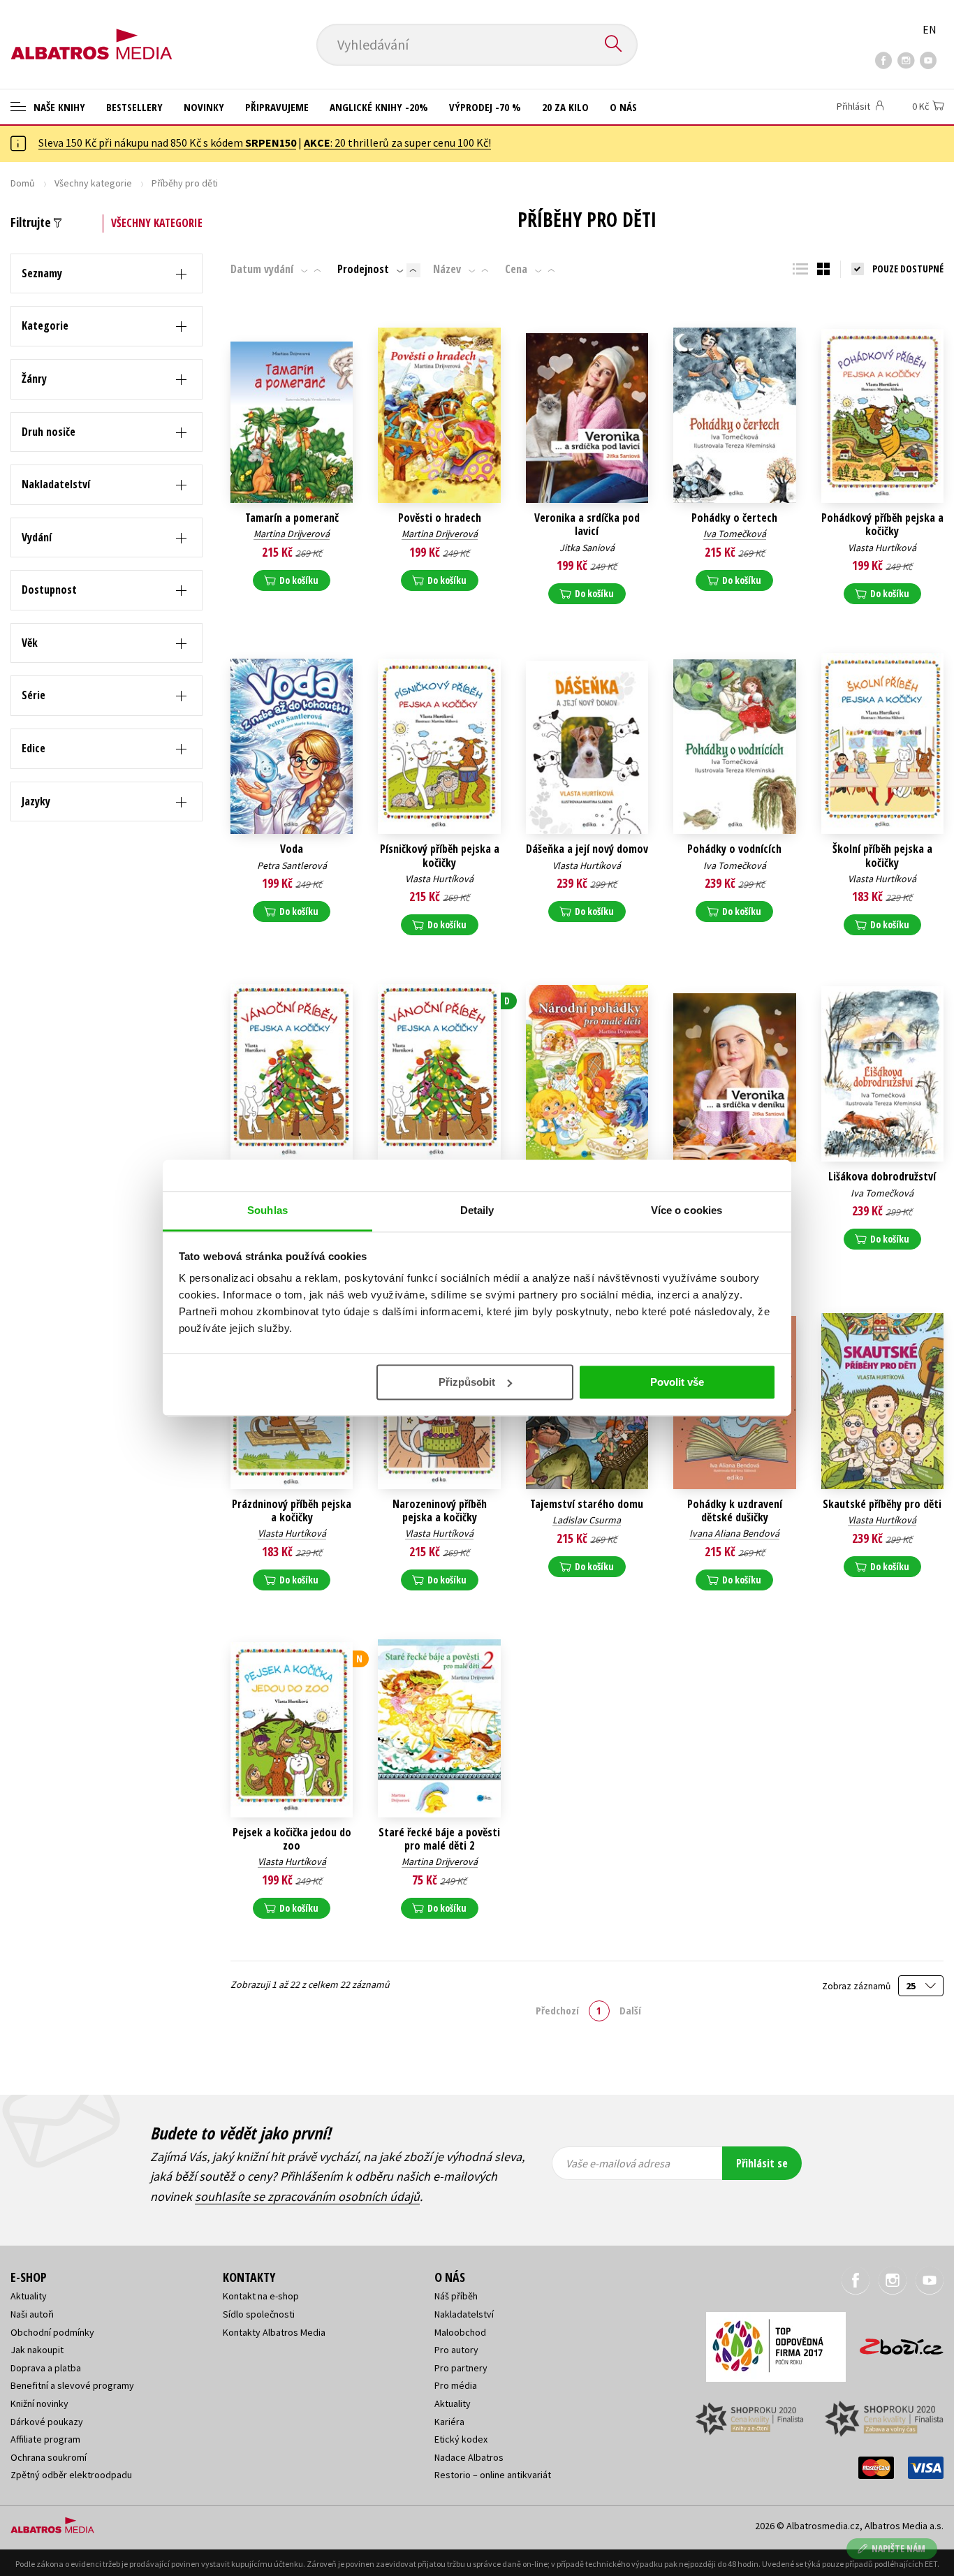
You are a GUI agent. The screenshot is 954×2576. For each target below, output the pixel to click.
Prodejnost (363, 269)
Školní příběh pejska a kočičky (882, 856)
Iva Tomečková (735, 534)
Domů (23, 183)
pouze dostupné (908, 269)
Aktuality (29, 2296)
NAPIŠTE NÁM (898, 2548)
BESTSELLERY (134, 107)
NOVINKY (204, 107)
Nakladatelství (464, 2314)
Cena (516, 269)
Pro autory (456, 2350)
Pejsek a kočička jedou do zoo (292, 1839)
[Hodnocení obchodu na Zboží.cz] (895, 2342)
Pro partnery (461, 2368)
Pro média (456, 2385)
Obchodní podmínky (52, 2332)
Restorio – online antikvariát (493, 2475)
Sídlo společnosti (259, 2314)
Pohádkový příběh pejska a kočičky (882, 525)
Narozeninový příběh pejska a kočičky (440, 1511)
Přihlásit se (762, 2163)
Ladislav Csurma (587, 1520)
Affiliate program (45, 2439)
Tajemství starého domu (587, 1504)
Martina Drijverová (292, 534)
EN (930, 29)
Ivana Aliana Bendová (734, 1533)
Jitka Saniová (587, 548)
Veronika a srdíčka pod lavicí (587, 525)
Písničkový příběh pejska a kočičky (440, 856)
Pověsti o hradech (440, 518)
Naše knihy (58, 107)
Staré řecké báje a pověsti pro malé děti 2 (439, 1839)
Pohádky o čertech (734, 518)
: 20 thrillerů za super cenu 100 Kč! (397, 142)
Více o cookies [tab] (687, 1210)
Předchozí (557, 2010)
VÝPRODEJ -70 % (485, 107)
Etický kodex (461, 2439)
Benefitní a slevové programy (72, 2385)
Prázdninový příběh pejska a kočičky (292, 1511)
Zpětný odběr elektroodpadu (71, 2475)
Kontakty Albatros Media (274, 2332)
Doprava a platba (46, 2368)
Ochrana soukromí (49, 2457)
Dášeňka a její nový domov (587, 849)
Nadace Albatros (469, 2457)
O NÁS (623, 107)
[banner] (91, 33)
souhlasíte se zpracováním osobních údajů (307, 2196)
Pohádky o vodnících (734, 849)
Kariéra (449, 2422)
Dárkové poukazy (47, 2422)
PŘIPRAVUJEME (277, 107)
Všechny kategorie (93, 183)
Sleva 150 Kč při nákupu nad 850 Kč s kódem (167, 142)
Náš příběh (456, 2296)
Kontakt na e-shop (261, 2296)
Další (630, 2010)
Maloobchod (460, 2332)
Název (447, 269)
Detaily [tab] (477, 1210)
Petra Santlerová (292, 865)
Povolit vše (677, 1382)
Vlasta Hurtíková (882, 548)
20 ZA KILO (565, 107)
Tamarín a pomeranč (292, 518)
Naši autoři (32, 2314)
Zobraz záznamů (857, 1986)
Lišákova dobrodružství (882, 1177)
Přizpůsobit (467, 1382)
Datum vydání (262, 269)
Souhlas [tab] (267, 1210)
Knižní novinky (39, 2403)
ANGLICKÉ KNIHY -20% (379, 107)
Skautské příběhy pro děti (882, 1504)
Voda (292, 849)
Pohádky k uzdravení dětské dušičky (735, 1511)
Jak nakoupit (37, 2350)
